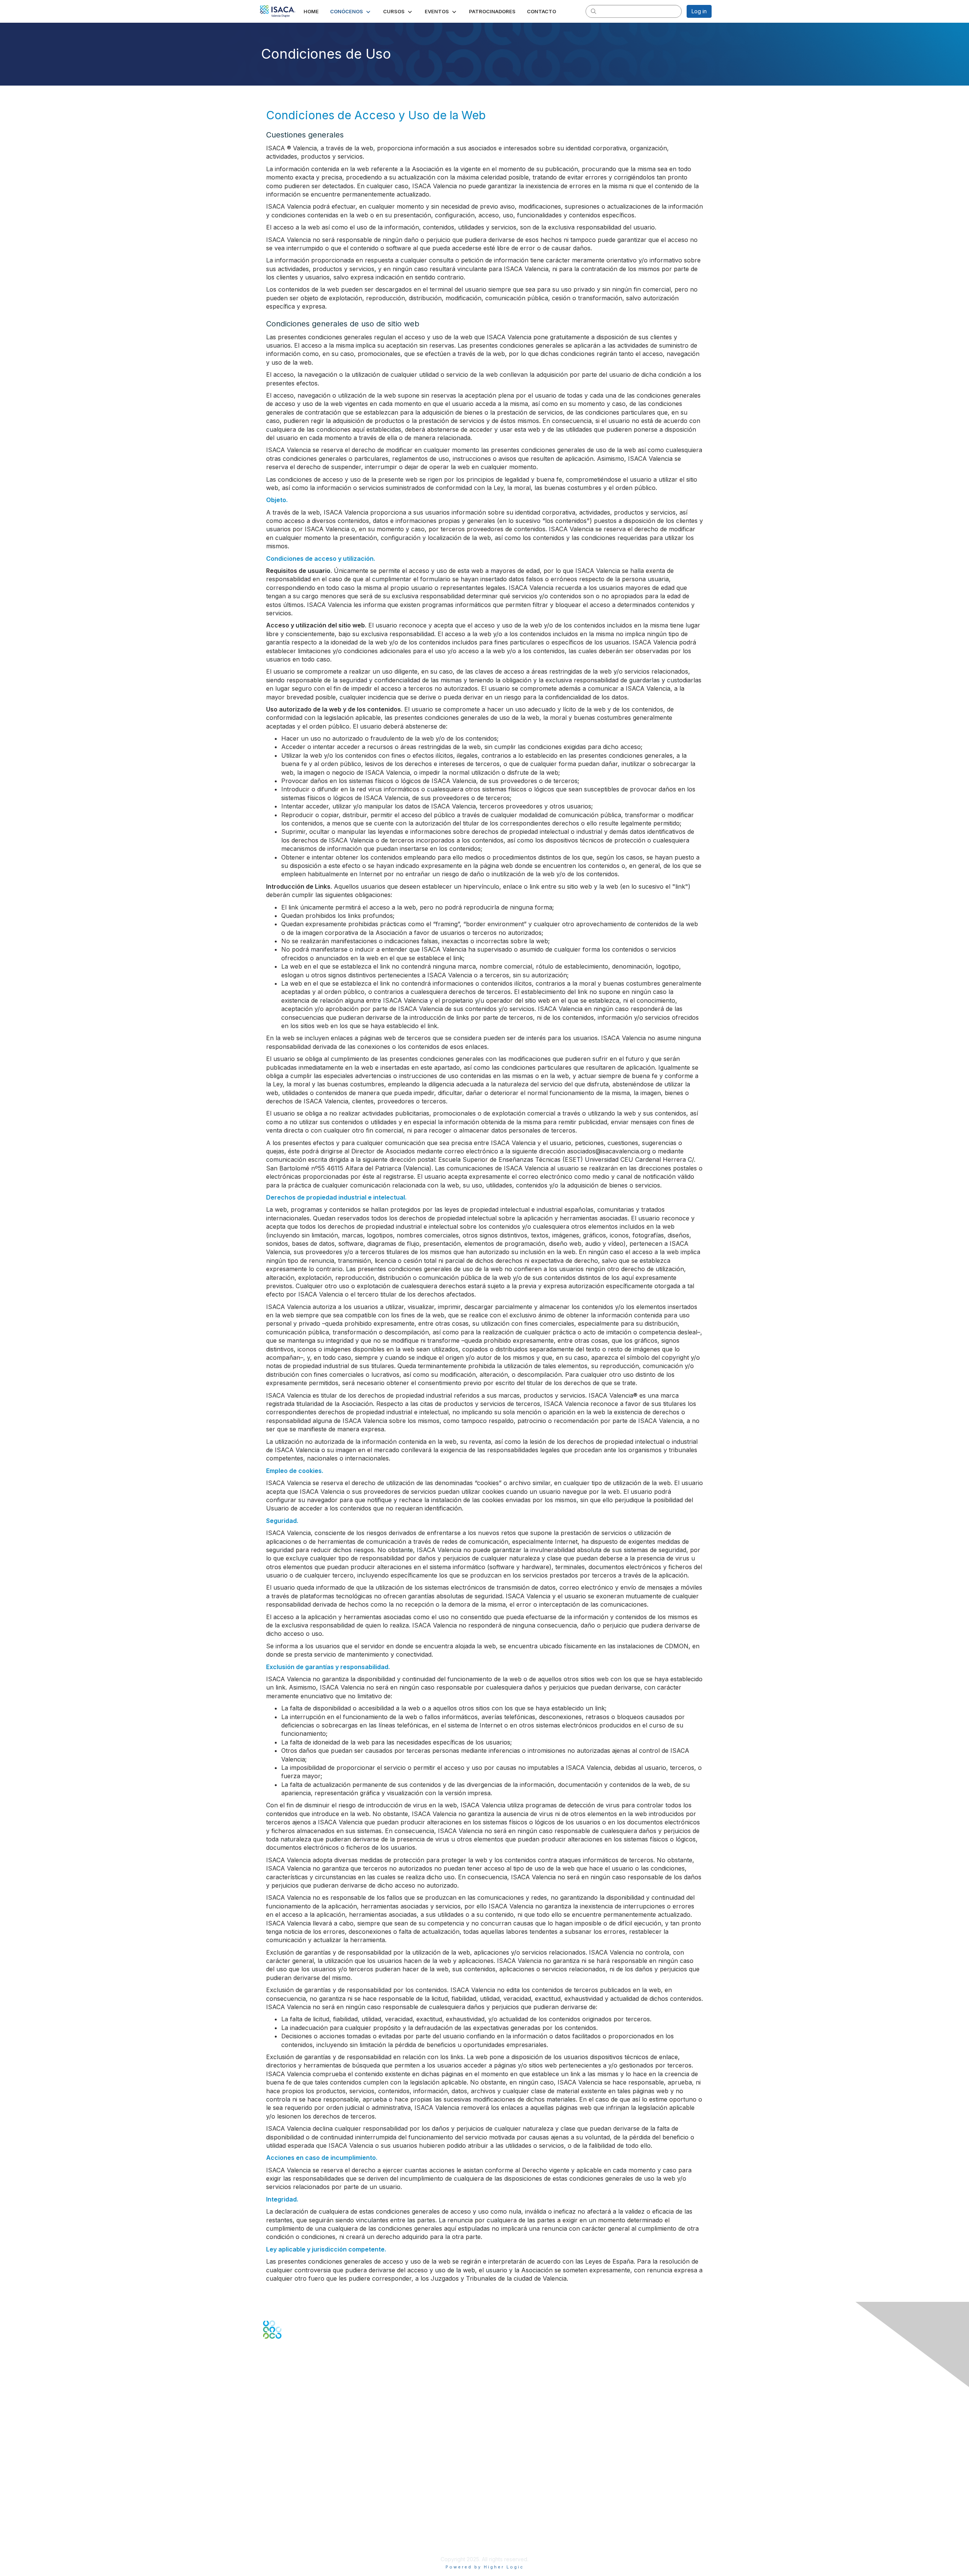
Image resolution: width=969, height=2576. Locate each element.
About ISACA (279, 2507)
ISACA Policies (281, 2522)
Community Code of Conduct (299, 2514)
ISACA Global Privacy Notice (298, 2537)
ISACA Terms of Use (288, 2529)
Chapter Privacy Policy (291, 2548)
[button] (351, 11)
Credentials (277, 2467)
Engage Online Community (297, 2376)
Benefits (273, 2460)
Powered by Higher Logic (485, 2567)
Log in (699, 11)
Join (268, 2452)
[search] (594, 11)
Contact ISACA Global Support (301, 2420)
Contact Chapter (284, 2409)
